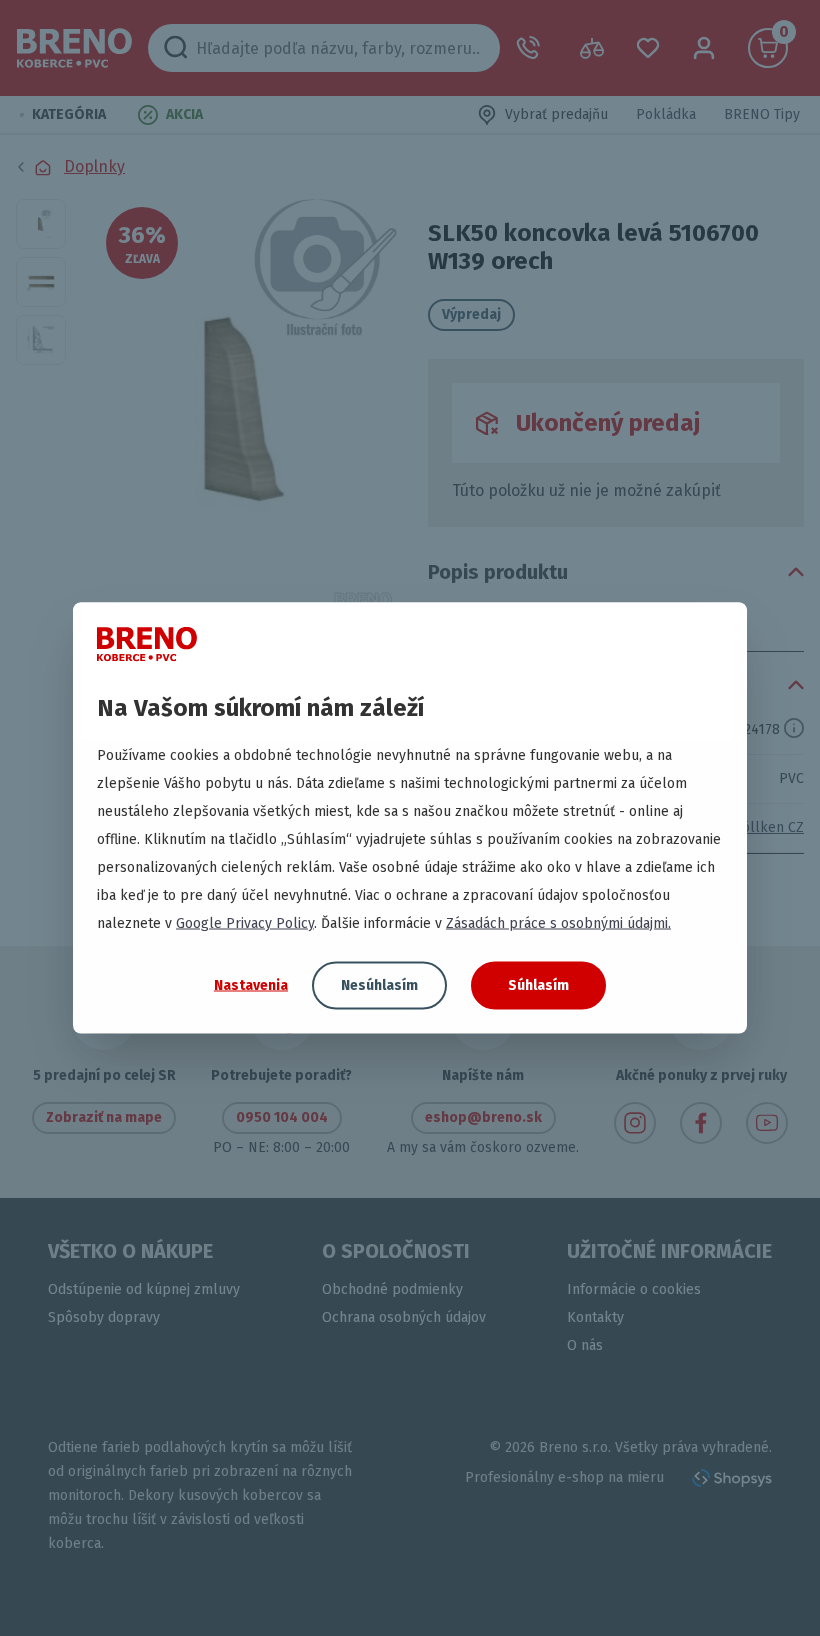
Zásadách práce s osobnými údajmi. (558, 923)
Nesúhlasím (379, 985)
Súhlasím (538, 985)
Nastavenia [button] (251, 984)
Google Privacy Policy (245, 923)
